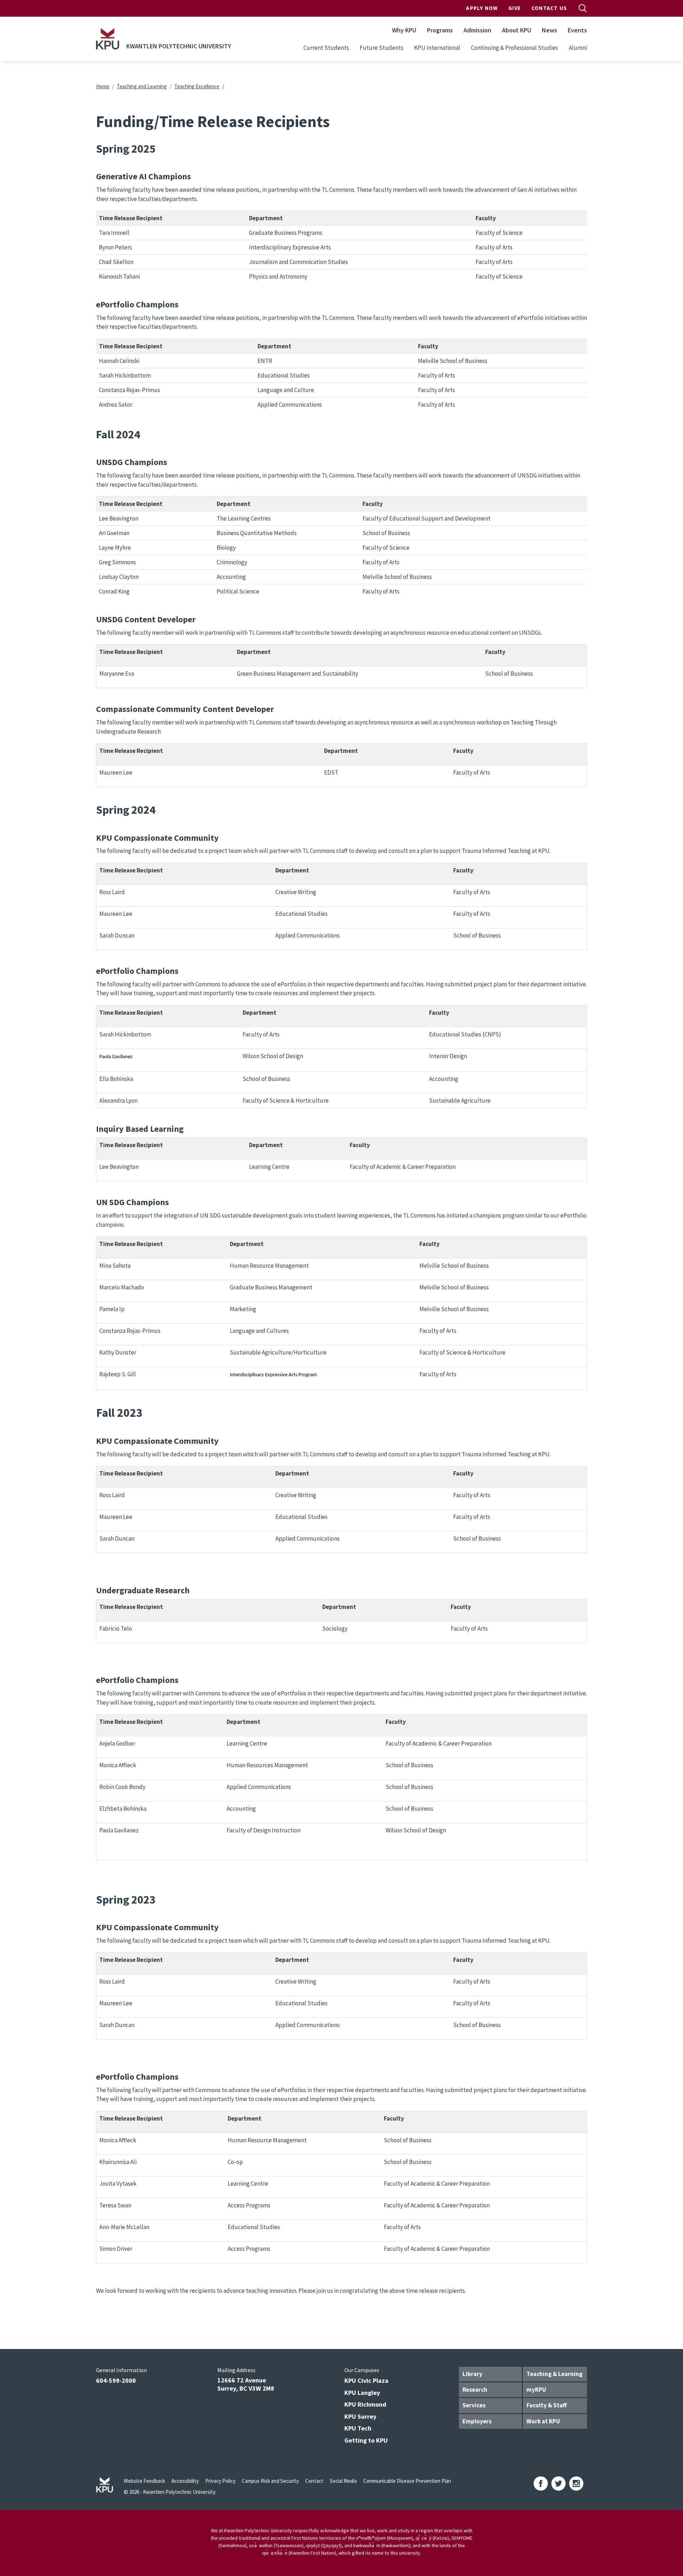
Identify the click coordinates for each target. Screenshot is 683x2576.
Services (474, 2405)
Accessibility (185, 2481)
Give (515, 8)
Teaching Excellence (197, 86)
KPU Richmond (365, 2404)
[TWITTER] (558, 2483)
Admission (477, 30)
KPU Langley (362, 2393)
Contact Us (549, 8)
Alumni (578, 48)
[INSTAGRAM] (576, 2483)
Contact (314, 2481)
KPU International (437, 48)
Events (577, 30)
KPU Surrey (360, 2416)
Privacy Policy (220, 2481)
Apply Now (482, 8)
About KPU (517, 30)
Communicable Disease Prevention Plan (407, 2481)
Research (475, 2390)
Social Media (343, 2481)
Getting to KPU (366, 2440)
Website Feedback (144, 2481)
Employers (477, 2421)
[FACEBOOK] (541, 2483)
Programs (440, 30)
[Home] (108, 39)
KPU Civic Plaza (366, 2380)
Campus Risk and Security (270, 2481)
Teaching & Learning (555, 2374)
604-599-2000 (116, 2380)
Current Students (326, 48)
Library (472, 2374)
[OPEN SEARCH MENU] (583, 8)
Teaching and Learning (142, 86)
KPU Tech (358, 2428)
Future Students (382, 48)
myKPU (536, 2390)
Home (103, 86)
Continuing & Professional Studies (515, 48)
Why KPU (404, 30)
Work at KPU (543, 2421)
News (549, 30)
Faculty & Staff (547, 2405)
